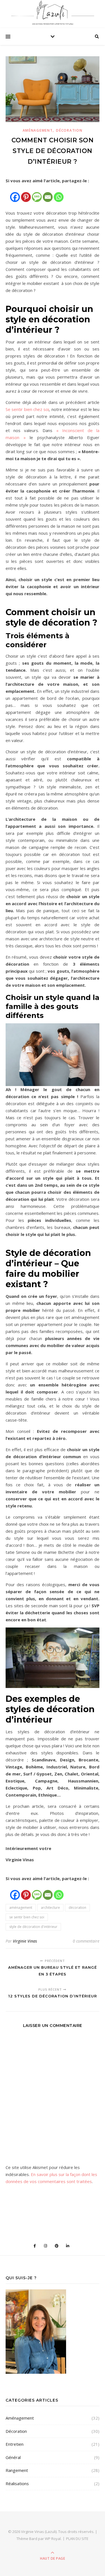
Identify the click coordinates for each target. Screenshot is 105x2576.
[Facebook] (15, 194)
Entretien (15, 2444)
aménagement (21, 1908)
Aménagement (38, 130)
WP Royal (53, 2539)
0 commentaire (86, 1941)
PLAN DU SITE (77, 2539)
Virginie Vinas (25, 1941)
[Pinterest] (26, 194)
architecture (50, 1908)
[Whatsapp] (59, 194)
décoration (77, 1908)
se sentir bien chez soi (27, 1917)
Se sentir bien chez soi (27, 409)
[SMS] (37, 194)
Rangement (17, 2470)
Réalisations (17, 2483)
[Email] (48, 194)
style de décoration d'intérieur (33, 1927)
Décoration (69, 130)
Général (13, 2457)
